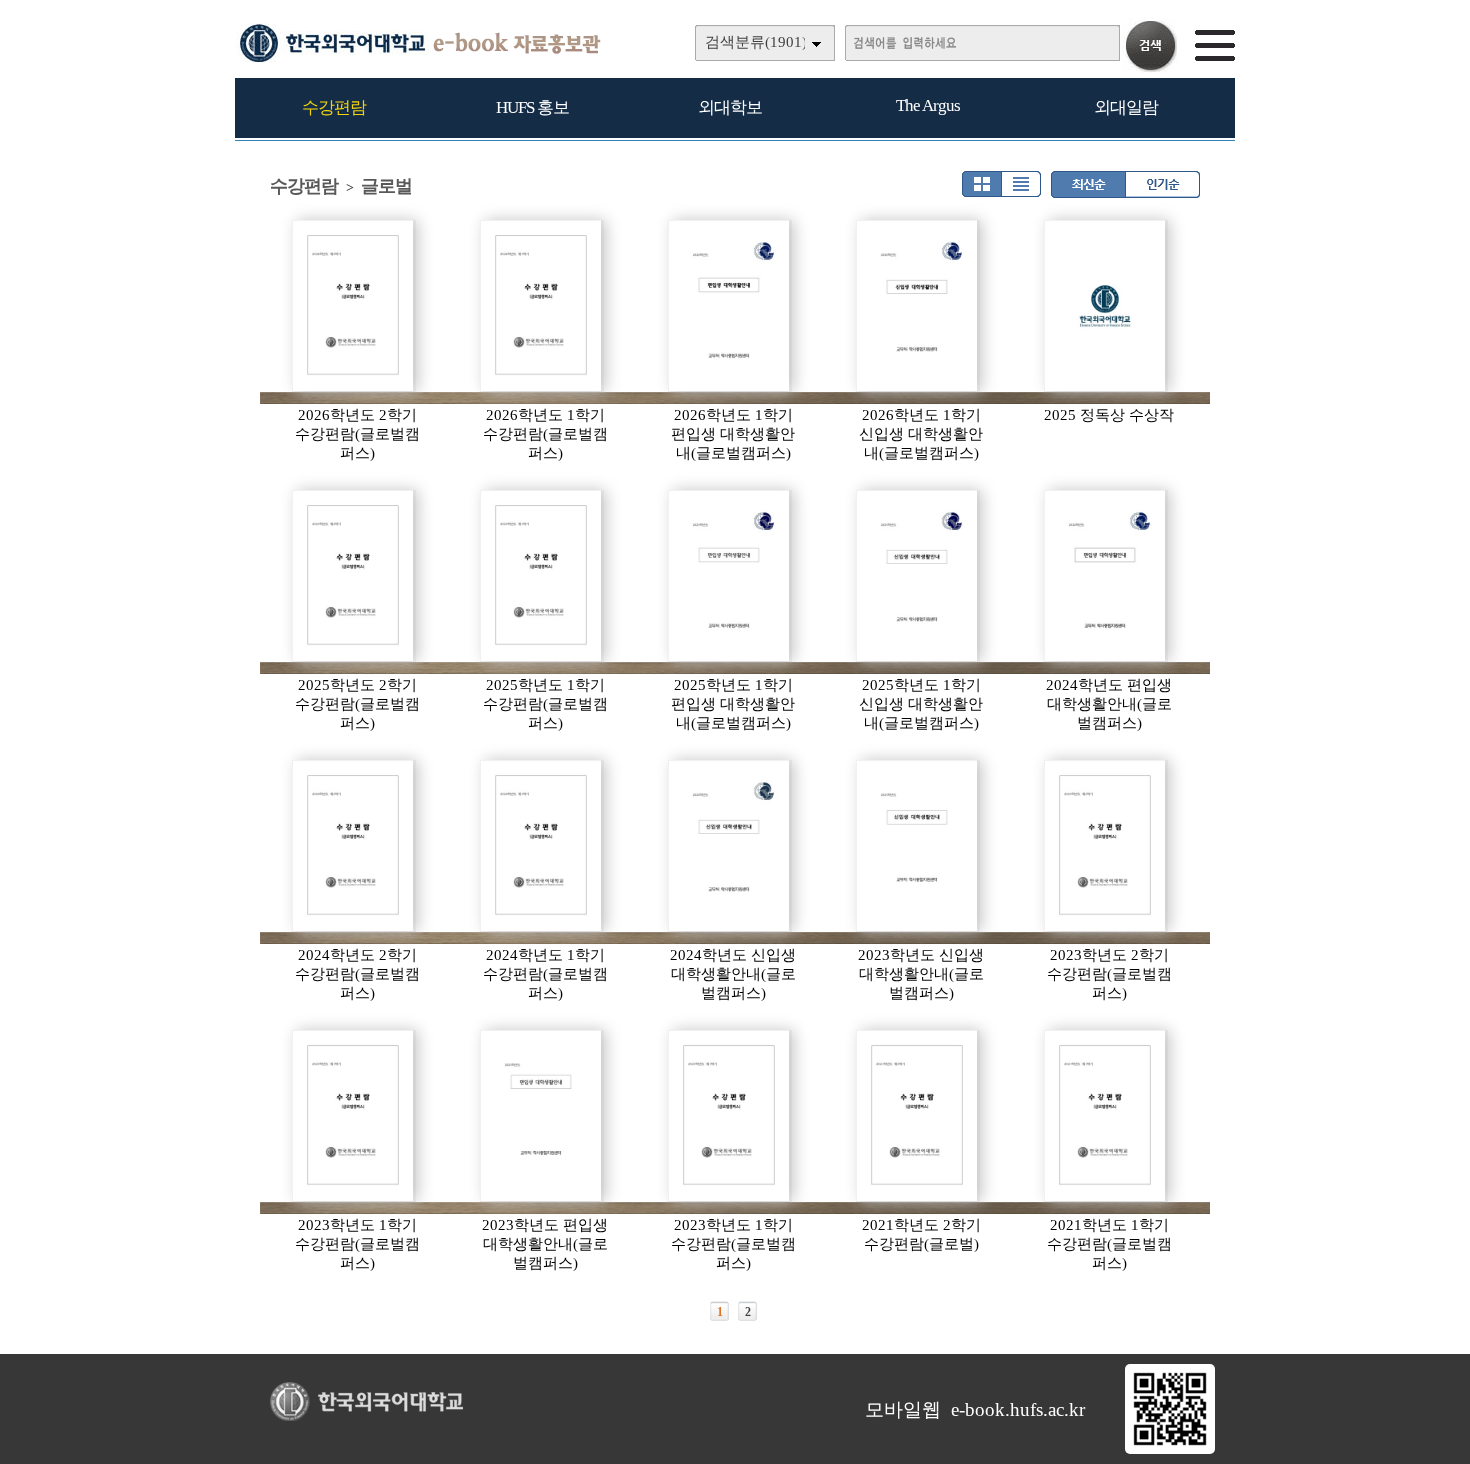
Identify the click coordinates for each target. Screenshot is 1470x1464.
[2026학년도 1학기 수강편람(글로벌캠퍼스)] (542, 306)
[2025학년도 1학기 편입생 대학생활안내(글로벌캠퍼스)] (730, 576)
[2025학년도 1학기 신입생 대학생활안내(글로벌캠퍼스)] (918, 576)
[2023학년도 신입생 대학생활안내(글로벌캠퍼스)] (918, 846)
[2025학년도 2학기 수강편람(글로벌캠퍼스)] (354, 576)
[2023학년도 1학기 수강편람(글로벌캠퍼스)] (354, 1116)
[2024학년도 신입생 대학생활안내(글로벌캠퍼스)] (730, 846)
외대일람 (1126, 107)
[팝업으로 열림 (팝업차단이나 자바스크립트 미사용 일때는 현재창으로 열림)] (1170, 1450)
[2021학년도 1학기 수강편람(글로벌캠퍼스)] (1106, 1116)
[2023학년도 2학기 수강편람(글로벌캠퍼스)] (1106, 846)
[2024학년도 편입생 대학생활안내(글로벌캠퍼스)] (1106, 576)
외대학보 (730, 107)
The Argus (928, 105)
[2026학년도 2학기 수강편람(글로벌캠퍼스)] (354, 306)
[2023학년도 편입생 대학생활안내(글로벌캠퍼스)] (542, 1116)
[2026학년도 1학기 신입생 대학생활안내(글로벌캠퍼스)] (918, 306)
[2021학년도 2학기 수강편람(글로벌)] (918, 1116)
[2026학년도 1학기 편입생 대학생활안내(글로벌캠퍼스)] (730, 306)
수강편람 (334, 107)
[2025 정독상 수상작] (1106, 306)
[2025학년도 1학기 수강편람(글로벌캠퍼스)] (542, 576)
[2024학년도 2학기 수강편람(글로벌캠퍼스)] (354, 846)
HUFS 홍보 (532, 107)
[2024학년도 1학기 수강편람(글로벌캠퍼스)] (542, 846)
